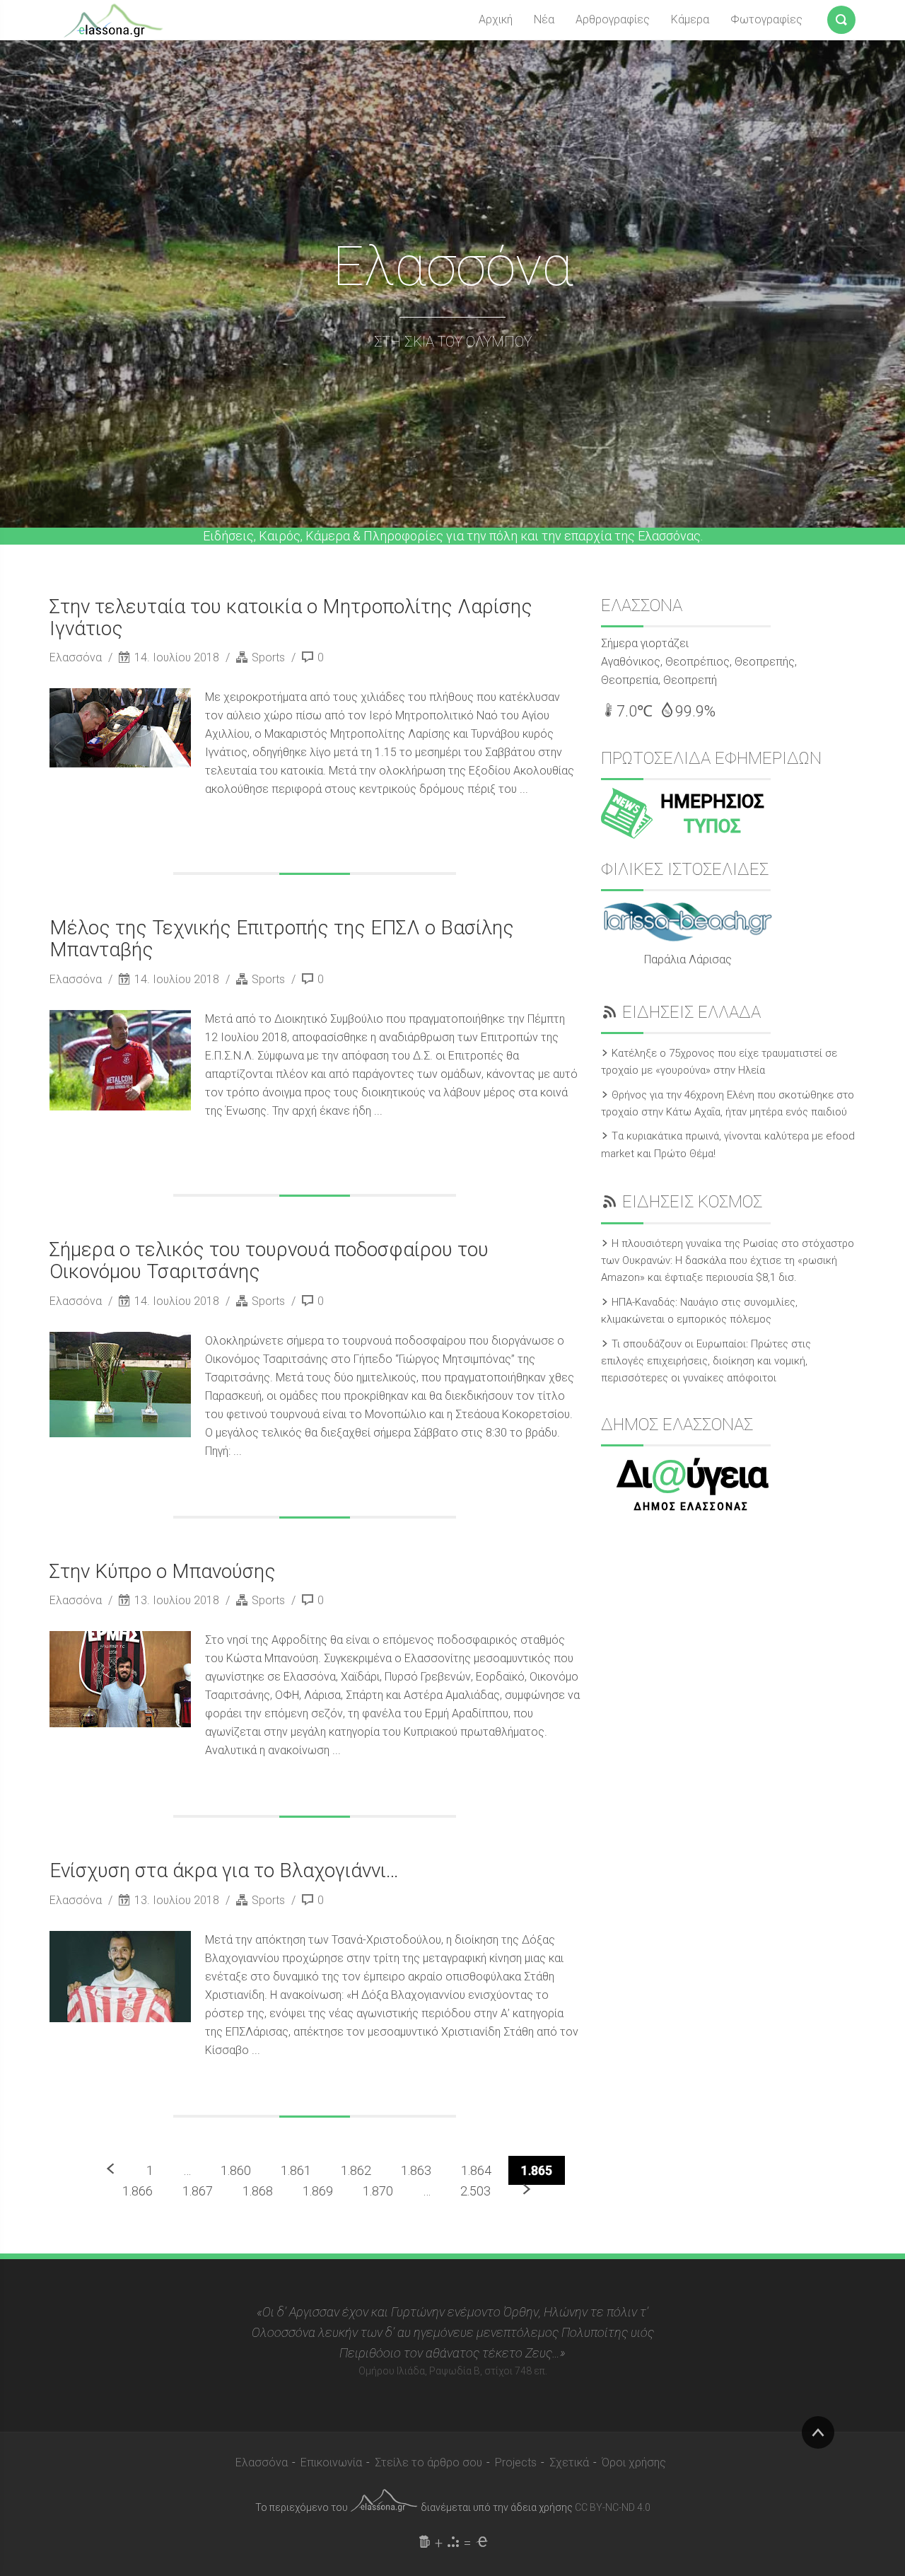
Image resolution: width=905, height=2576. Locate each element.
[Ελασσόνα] (113, 19)
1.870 (378, 2191)
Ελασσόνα (77, 657)
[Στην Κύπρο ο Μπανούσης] (120, 1679)
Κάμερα (690, 19)
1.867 (198, 2191)
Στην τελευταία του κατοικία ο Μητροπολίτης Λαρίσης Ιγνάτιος (291, 617)
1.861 (296, 2170)
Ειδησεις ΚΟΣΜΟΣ (692, 1202)
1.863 (416, 2170)
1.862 (356, 2170)
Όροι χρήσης (634, 2462)
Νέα (544, 19)
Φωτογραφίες (766, 19)
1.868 (258, 2191)
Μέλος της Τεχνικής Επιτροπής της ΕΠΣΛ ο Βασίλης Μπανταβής (282, 939)
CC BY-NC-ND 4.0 (613, 2507)
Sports (268, 657)
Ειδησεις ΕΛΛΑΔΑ (691, 1012)
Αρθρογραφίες (613, 19)
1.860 (236, 2170)
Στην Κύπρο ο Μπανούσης (163, 1571)
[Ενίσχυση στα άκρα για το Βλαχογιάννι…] (120, 1977)
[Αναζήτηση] (841, 17)
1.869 (318, 2191)
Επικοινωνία (331, 2462)
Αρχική (496, 19)
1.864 (476, 2170)
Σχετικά (569, 2462)
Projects (516, 2462)
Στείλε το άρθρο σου (428, 2462)
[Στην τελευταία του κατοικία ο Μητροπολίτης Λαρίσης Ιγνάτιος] (120, 728)
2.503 (475, 2191)
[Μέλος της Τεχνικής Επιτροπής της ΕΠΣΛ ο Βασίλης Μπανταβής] (120, 1060)
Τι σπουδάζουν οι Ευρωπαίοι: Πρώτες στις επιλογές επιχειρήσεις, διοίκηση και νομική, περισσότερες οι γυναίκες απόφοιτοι (706, 1361)
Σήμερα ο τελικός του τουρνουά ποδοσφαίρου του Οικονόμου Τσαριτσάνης (269, 1260)
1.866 (138, 2191)
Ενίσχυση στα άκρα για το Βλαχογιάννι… (224, 1870)
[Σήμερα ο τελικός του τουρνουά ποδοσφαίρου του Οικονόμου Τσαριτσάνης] (120, 1385)
